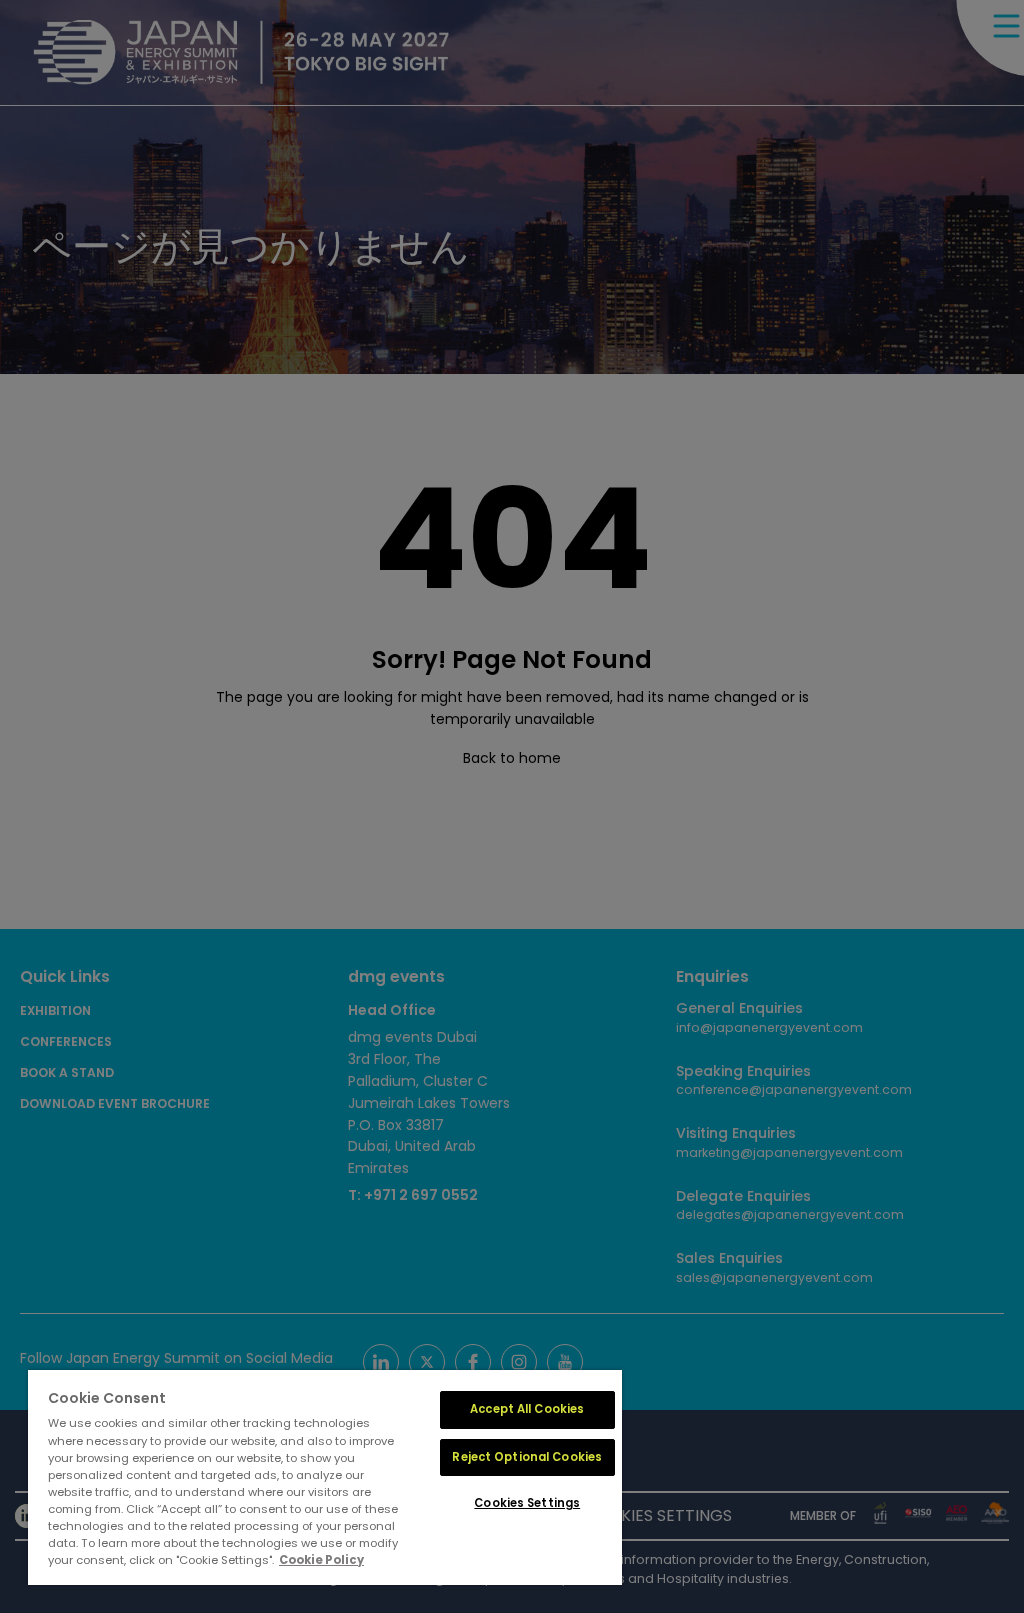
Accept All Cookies (527, 1409)
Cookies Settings (527, 1503)
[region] (325, 1477)
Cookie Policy (321, 1560)
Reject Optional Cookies (527, 1457)
